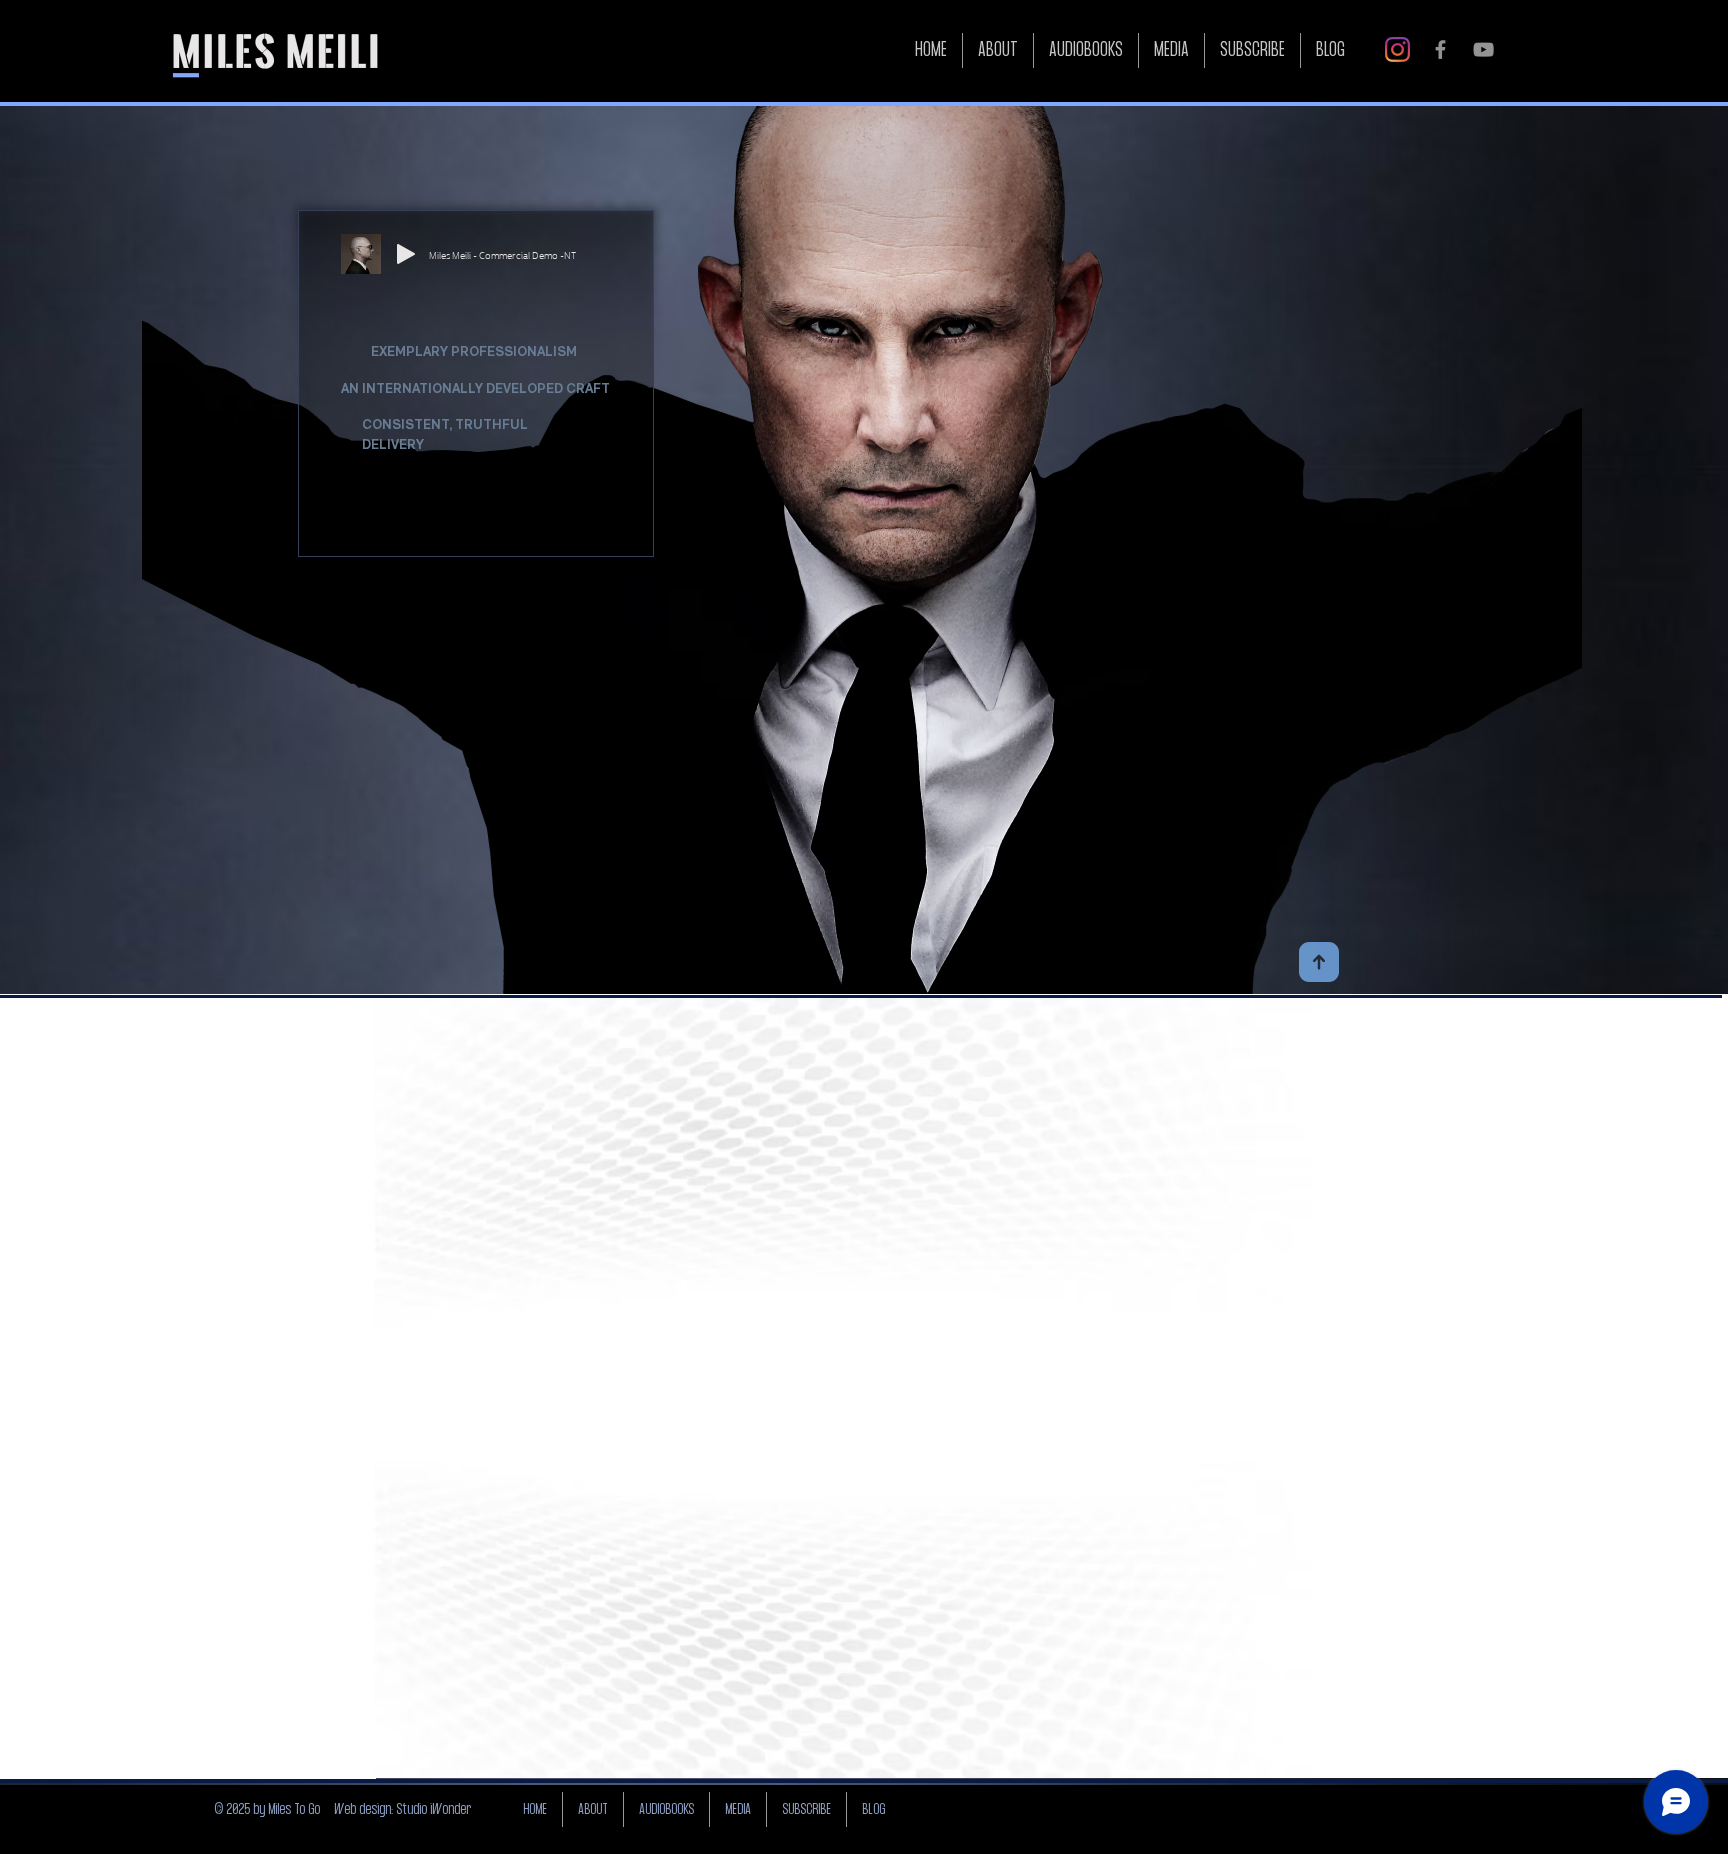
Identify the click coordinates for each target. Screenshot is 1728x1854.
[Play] (406, 254)
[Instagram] (1397, 49)
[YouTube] (1483, 49)
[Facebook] (1440, 49)
